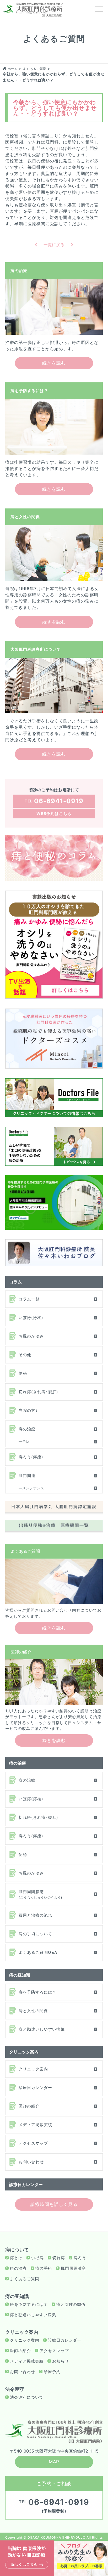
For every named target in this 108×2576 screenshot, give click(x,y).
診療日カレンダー (35, 2088)
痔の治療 (27, 1429)
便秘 (23, 1373)
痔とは (16, 2258)
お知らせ (61, 2361)
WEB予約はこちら (54, 814)
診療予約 (52, 2372)
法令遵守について (27, 2397)
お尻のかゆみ (31, 1336)
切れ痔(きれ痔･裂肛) (38, 1392)
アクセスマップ (33, 2143)
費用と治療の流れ (35, 1915)
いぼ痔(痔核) (31, 1318)
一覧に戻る (54, 245)
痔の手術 (44, 2268)
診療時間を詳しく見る (54, 2204)
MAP (54, 2462)
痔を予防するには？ (37, 1992)
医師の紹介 (29, 2106)
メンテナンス (33, 1488)
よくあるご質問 (25, 2279)
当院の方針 (29, 1410)
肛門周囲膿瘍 (40, 1894)
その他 (25, 1355)
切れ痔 (59, 2258)
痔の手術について (35, 1934)
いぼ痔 (37, 2258)
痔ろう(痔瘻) (31, 1457)
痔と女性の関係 (33, 2011)
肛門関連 (27, 1476)
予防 (26, 1441)
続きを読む (54, 363)
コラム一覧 (29, 1299)
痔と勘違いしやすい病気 (42, 2029)
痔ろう (80, 2258)
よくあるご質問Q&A (38, 1952)
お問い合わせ (31, 2162)
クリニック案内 (33, 2069)
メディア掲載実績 (35, 2125)
